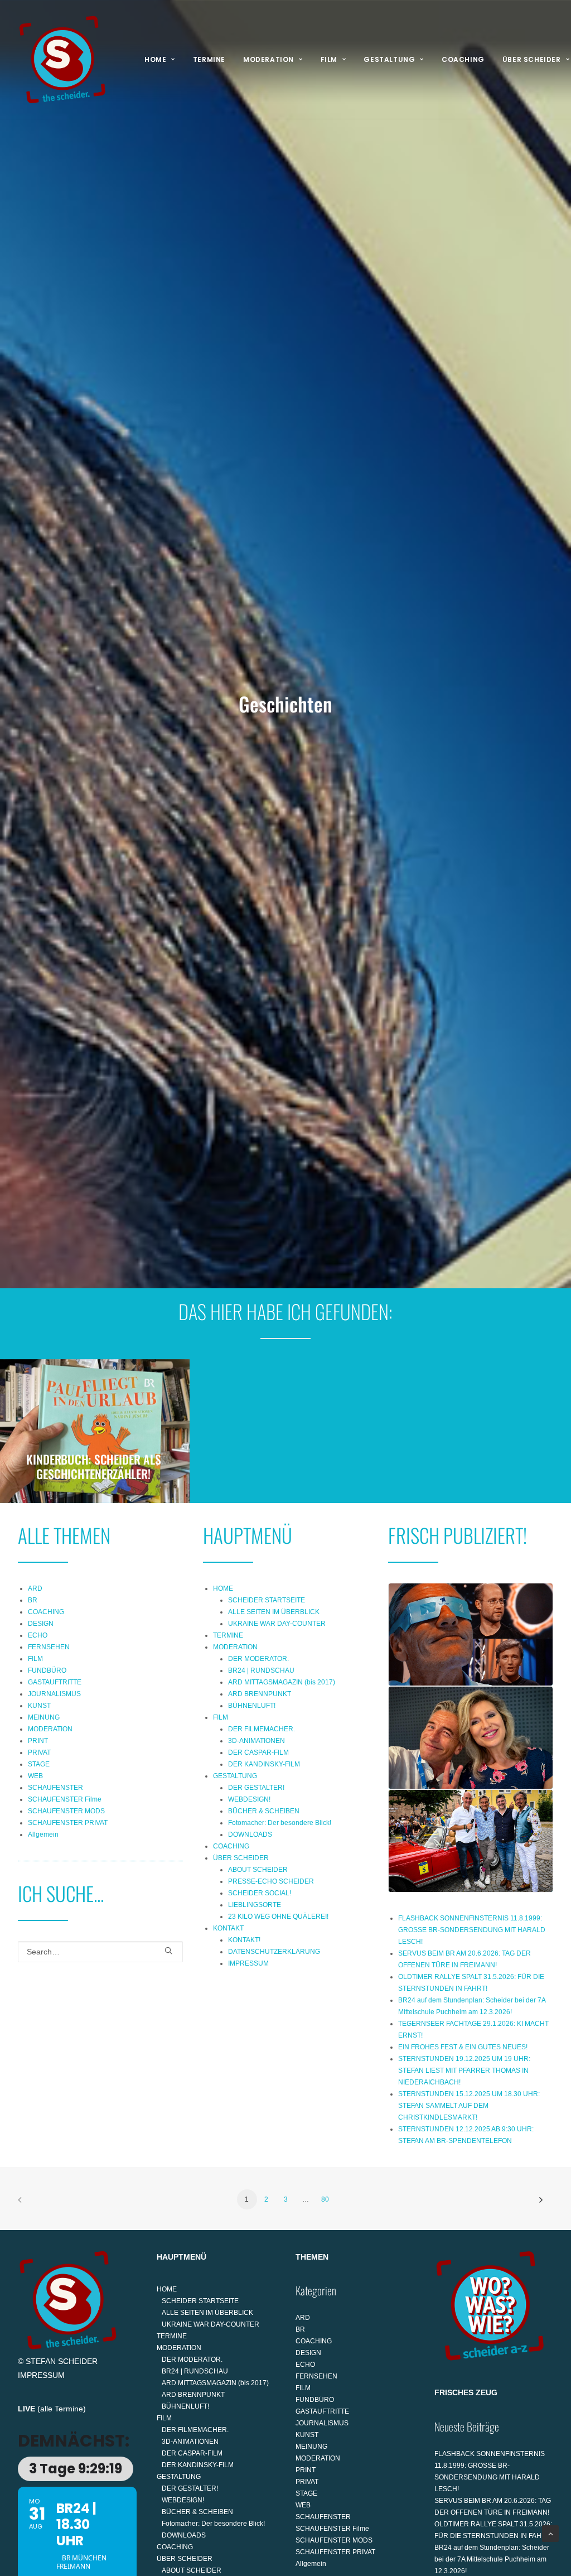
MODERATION (268, 59)
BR (33, 1600)
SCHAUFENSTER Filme (65, 1799)
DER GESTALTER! (256, 1788)
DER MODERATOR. (258, 1659)
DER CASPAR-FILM (258, 1752)
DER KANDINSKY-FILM (264, 1764)
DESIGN (41, 1624)
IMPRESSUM (248, 1963)
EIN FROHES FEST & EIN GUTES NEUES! (463, 2047)
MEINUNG (44, 1717)
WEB (35, 1776)
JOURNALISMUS (54, 1694)
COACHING (463, 59)
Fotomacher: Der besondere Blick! (280, 1823)
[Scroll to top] (550, 2533)
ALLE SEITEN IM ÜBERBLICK (274, 1612)
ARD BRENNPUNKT (260, 1694)
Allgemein (43, 1835)
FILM (329, 59)
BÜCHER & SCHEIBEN (264, 1811)
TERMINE (209, 59)
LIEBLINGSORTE (255, 1905)
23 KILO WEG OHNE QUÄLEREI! (278, 1917)
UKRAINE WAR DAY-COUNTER (277, 1624)
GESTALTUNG (389, 59)
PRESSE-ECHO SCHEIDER (271, 1881)
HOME (155, 59)
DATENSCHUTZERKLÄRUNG (274, 1952)
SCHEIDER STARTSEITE (267, 1600)
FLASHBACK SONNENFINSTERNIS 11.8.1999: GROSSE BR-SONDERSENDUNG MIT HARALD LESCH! (472, 1930)
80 (325, 2199)
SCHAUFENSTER (55, 1788)
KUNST (39, 1706)
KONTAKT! (244, 1940)
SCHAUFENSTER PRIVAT (68, 1823)
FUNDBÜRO (47, 1670)
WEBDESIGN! (249, 1799)
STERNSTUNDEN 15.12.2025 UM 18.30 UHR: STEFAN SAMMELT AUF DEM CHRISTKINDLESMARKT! (469, 2106)
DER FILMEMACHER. (262, 1729)
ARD (35, 1588)
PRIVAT (39, 1752)
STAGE (39, 1764)
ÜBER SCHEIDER (241, 1858)
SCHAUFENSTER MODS (66, 1811)
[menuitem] (160, 60)
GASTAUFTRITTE (55, 1682)
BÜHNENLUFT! (252, 1706)
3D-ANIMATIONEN (257, 1741)
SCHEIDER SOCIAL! (260, 1893)
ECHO (38, 1635)
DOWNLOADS (250, 1835)
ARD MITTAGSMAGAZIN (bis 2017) (282, 1682)
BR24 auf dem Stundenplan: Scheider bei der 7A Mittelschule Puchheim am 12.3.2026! (492, 2559)
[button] (168, 1951)
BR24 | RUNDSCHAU (261, 1670)
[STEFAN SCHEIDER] (62, 60)
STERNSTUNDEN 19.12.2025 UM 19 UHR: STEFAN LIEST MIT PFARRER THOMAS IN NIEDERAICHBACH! (464, 2071)
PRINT (38, 1741)
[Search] (100, 1952)
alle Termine (62, 2409)
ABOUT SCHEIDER (258, 1870)
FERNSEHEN (49, 1647)
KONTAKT (228, 1928)
